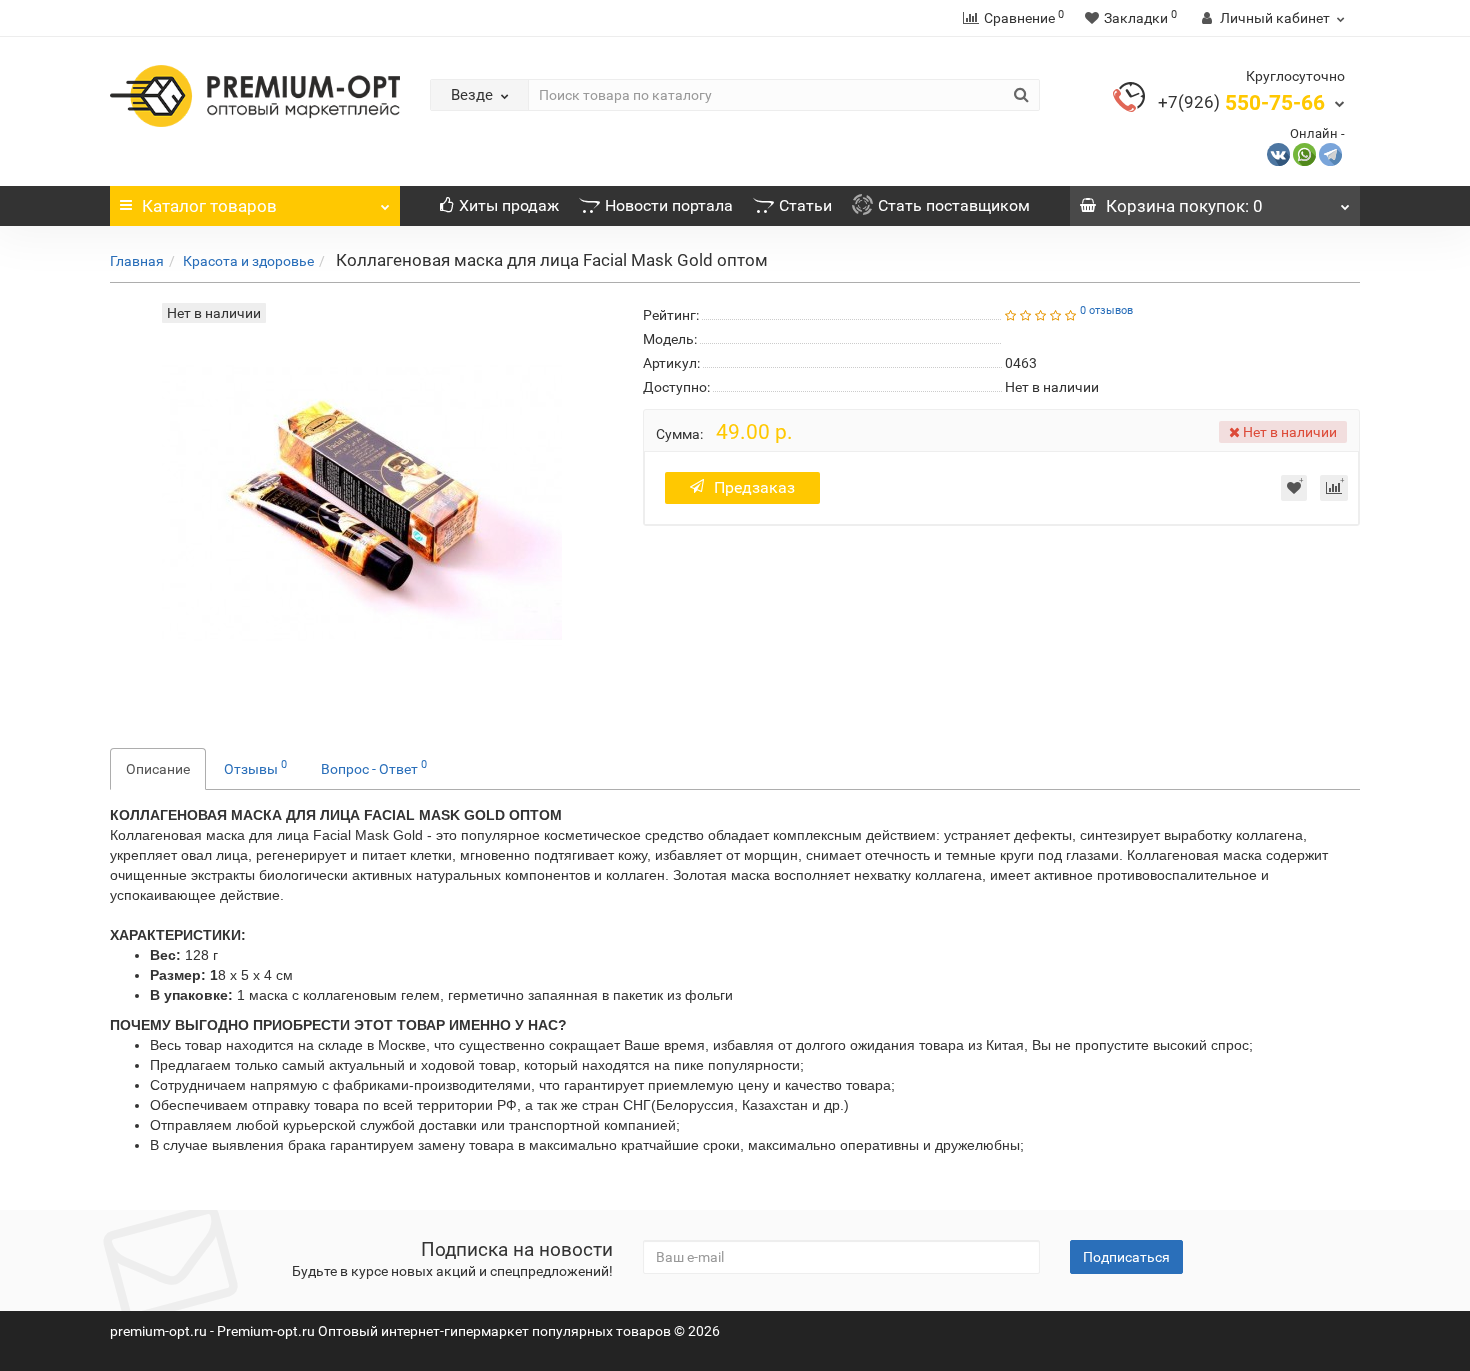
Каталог (209, 206)
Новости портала (669, 205)
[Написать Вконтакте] (1278, 153)
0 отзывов (1106, 310)
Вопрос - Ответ (374, 767)
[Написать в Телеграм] (1330, 153)
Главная (137, 261)
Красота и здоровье (248, 261)
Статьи (805, 205)
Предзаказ (754, 487)
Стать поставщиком (954, 205)
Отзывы (255, 767)
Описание (158, 769)
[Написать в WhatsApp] (1304, 153)
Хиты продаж (509, 205)
